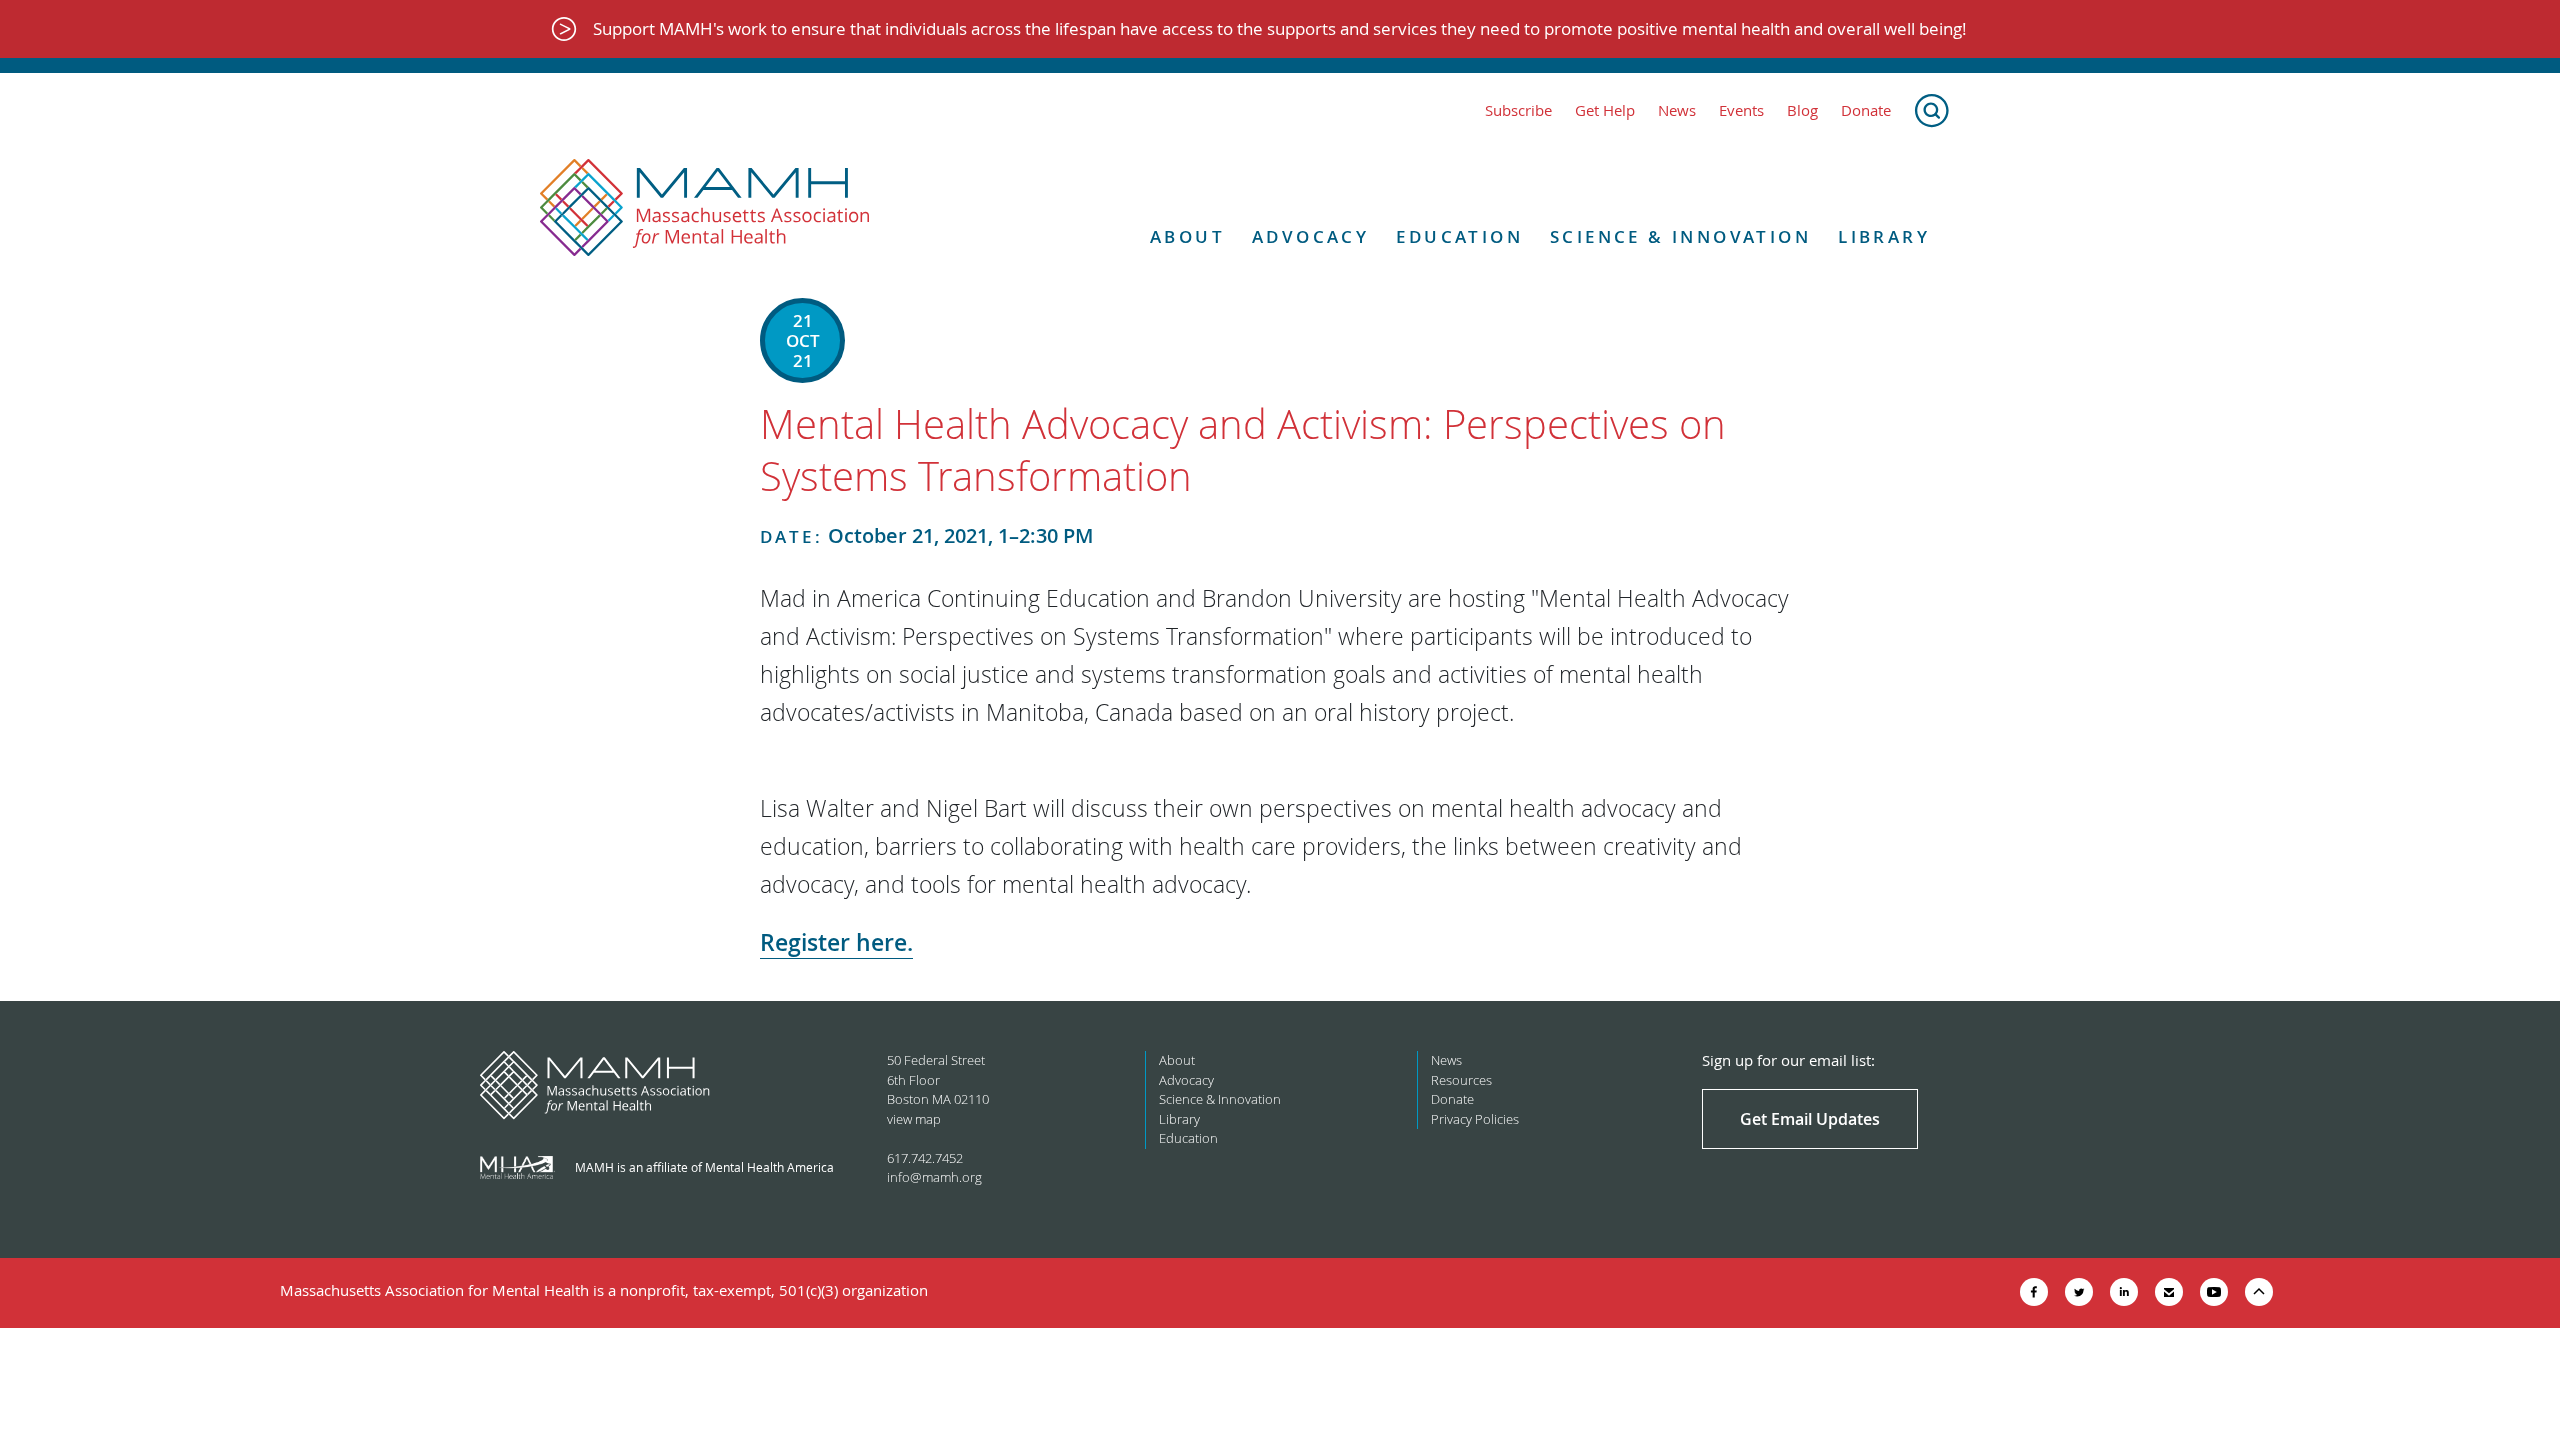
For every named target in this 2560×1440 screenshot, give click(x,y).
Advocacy (1310, 237)
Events (1741, 110)
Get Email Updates (1810, 1119)
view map (914, 1119)
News (1677, 110)
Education (1459, 237)
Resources (1461, 1080)
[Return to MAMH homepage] (705, 208)
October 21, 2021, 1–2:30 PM (926, 535)
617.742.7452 (925, 1158)
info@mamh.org (934, 1177)
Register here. (836, 942)
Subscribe (1518, 110)
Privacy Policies (1475, 1119)
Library (1884, 237)
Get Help (1605, 110)
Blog (1802, 110)
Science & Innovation (1680, 237)
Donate (1866, 110)
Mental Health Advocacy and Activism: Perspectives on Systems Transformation (1243, 450)
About (1187, 237)
